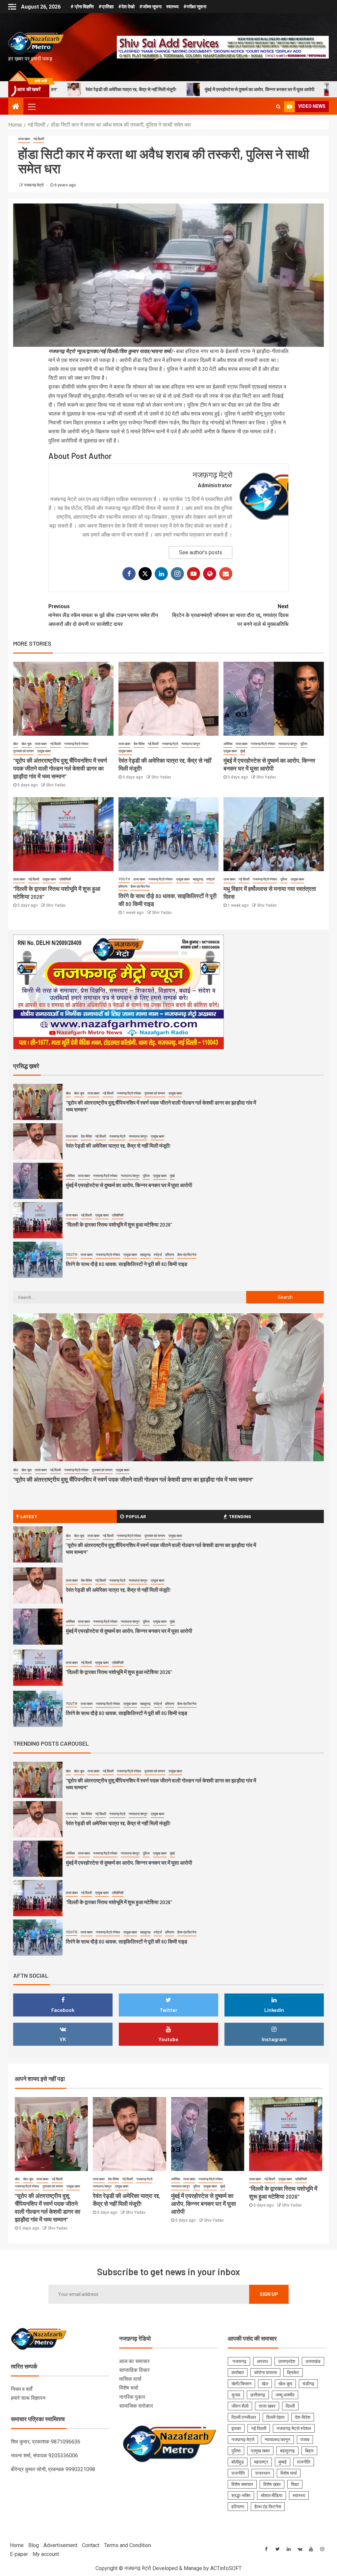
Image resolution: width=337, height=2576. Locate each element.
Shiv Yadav (56, 785)
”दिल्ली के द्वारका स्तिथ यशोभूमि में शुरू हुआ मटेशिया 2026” (266, 89)
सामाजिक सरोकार (136, 2406)
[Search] (278, 107)
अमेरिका (228, 744)
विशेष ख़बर (272, 2484)
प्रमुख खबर (44, 751)
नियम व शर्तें (22, 2389)
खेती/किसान (241, 2384)
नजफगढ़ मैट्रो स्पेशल (76, 744)
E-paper (19, 2554)
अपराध (262, 2361)
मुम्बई (283, 2462)
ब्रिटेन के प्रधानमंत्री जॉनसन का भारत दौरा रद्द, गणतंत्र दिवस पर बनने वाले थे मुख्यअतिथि (230, 615)
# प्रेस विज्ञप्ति (82, 7)
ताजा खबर (24, 139)
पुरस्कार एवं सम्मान (24, 751)
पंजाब (305, 2440)
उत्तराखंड (313, 2361)
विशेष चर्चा (129, 2388)
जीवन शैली (240, 2406)
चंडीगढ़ (308, 2384)
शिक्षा (295, 2484)
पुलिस (304, 744)
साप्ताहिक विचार (134, 2370)
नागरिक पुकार (132, 2397)
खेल (16, 744)
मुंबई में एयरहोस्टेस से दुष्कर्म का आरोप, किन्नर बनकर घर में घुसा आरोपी (136, 89)
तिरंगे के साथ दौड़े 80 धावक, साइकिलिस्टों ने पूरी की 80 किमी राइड (127, 1224)
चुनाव (236, 2395)
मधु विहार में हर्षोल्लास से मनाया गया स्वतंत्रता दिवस (113, 1264)
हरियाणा (123, 886)
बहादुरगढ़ (198, 879)
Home (17, 2545)
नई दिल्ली (39, 139)
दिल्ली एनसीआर (244, 2417)
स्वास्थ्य (172, 7)
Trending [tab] (240, 1516)
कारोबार (238, 2373)
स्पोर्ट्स (210, 879)
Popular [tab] (136, 1516)
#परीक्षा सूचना (195, 7)
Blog (34, 2545)
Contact (91, 2545)
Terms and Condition (128, 2545)
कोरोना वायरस (265, 2373)
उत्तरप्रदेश (287, 2361)
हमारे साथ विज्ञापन (28, 2398)
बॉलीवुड (238, 2462)
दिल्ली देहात (275, 2417)
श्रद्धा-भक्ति (241, 2495)
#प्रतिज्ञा (106, 7)
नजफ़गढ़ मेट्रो (34, 185)
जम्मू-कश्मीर (285, 2395)
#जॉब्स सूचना (150, 7)
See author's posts (201, 552)
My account (46, 2554)
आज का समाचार (134, 2361)
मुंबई (243, 751)
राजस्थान (263, 2473)
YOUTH (124, 879)
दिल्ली (290, 2406)
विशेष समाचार (242, 2484)
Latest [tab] (29, 1516)
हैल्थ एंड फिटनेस (140, 886)
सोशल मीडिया (272, 2495)
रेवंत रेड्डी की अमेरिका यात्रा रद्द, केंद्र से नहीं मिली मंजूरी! (118, 1106)
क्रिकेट (293, 2373)
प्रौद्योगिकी (65, 879)
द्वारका (236, 2428)
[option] (168, 1104)
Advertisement (60, 2545)
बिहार (309, 2451)
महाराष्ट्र (261, 2462)
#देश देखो (126, 7)
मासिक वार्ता (130, 2379)
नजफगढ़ (239, 2361)
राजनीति (304, 2462)
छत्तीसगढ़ (258, 2395)
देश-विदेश (139, 744)
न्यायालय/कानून (191, 744)
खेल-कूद (26, 744)
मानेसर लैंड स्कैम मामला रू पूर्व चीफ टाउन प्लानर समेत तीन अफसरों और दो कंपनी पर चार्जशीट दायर (103, 615)
